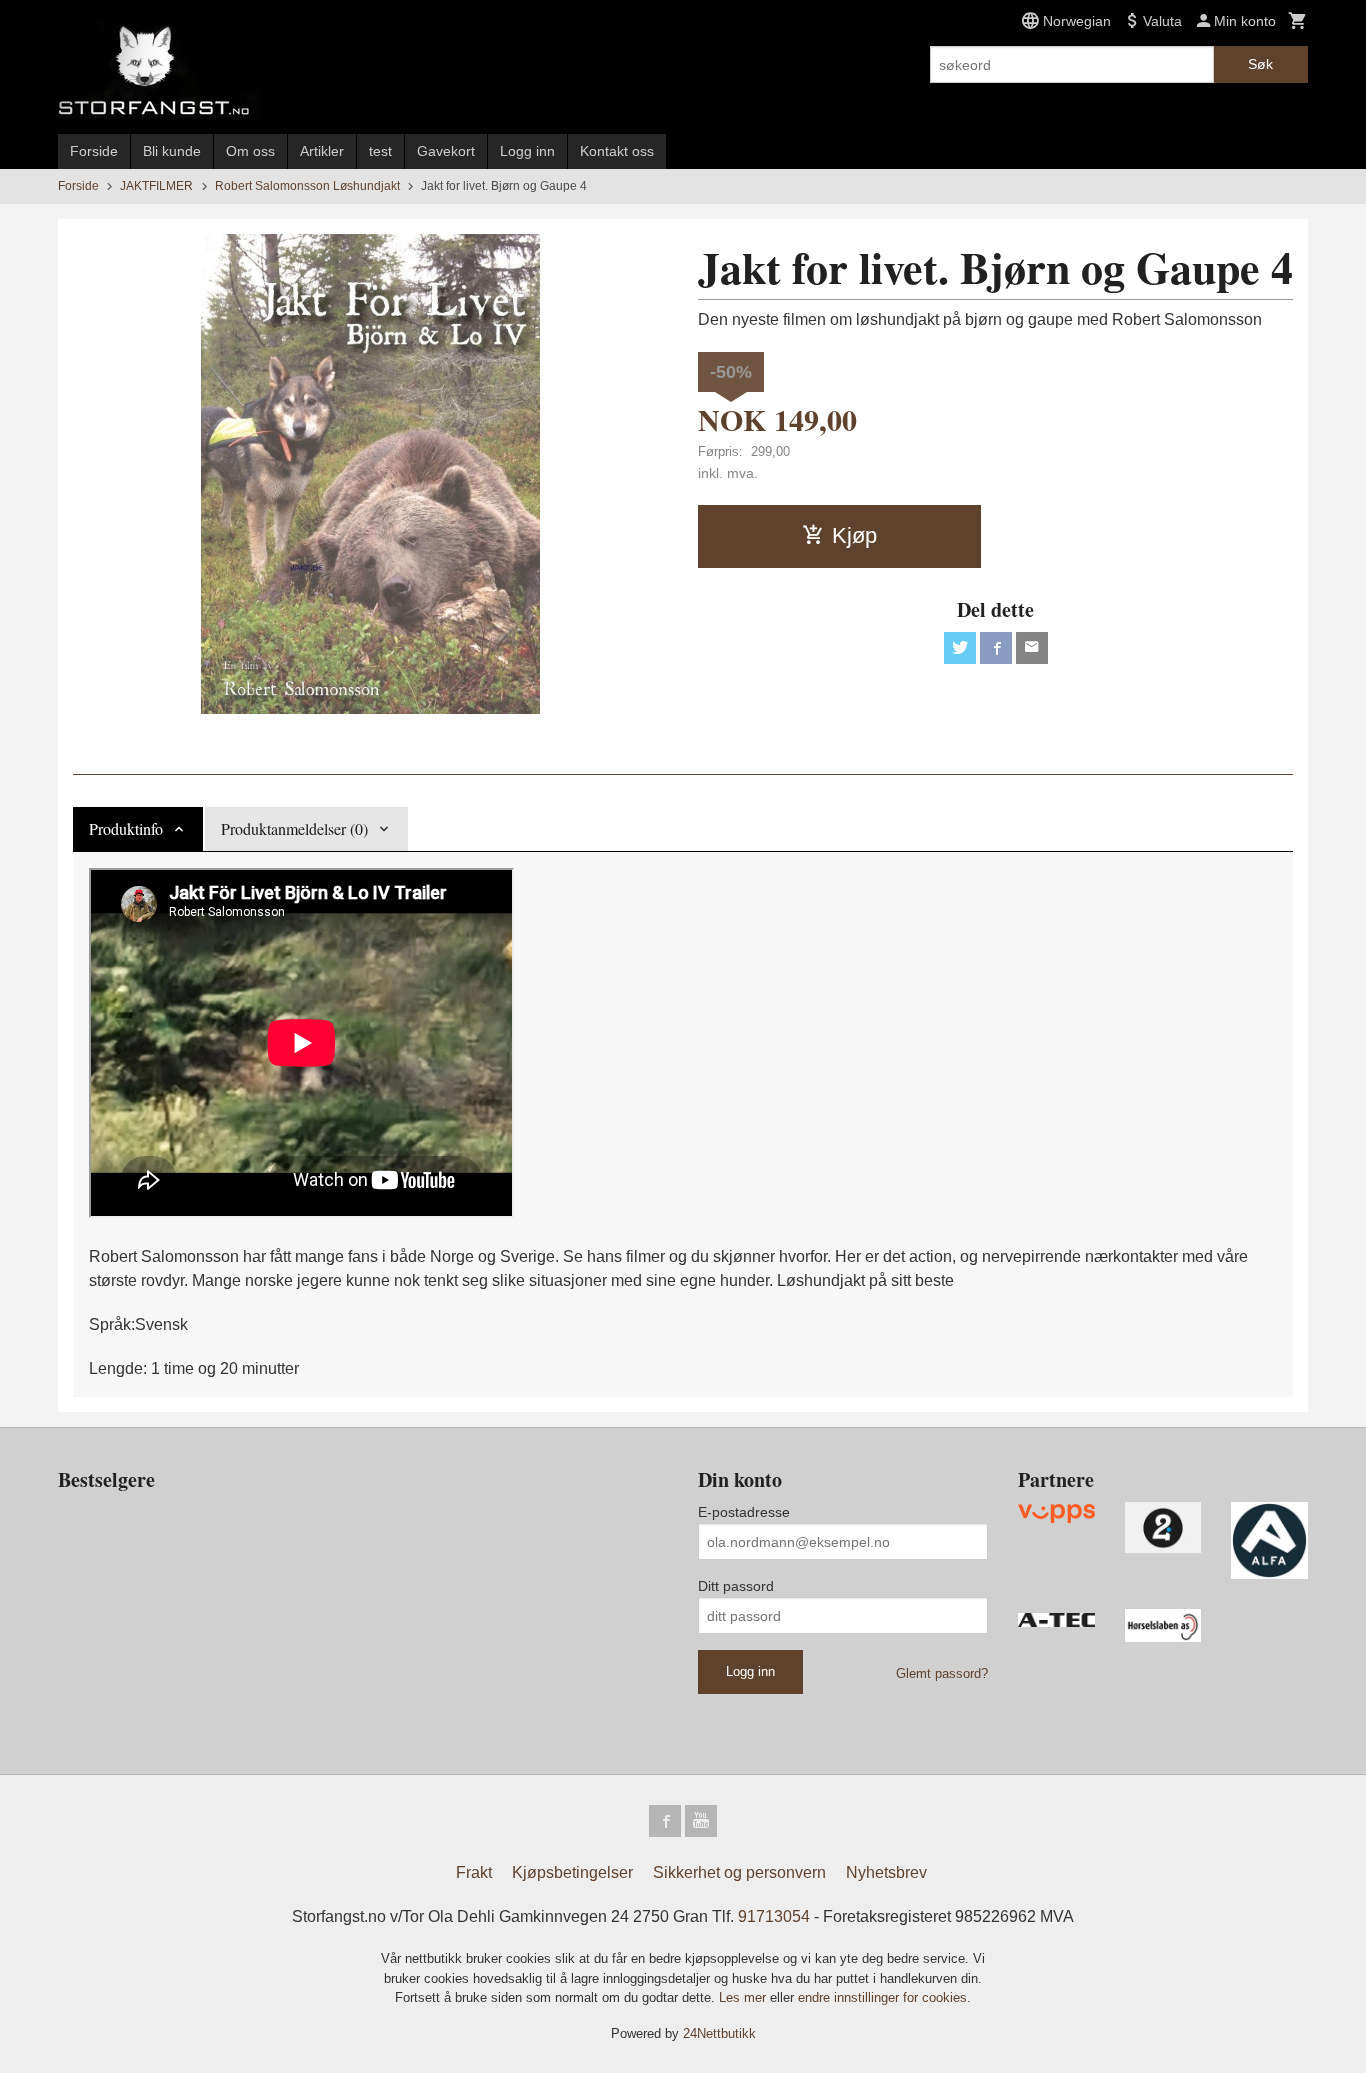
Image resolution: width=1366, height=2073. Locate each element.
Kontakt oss (617, 151)
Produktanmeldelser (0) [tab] (294, 828)
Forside (94, 151)
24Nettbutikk (719, 2033)
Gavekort (446, 151)
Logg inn (527, 151)
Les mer (744, 1997)
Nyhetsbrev (886, 1872)
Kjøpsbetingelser (572, 1872)
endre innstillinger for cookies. (884, 1997)
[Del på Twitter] (960, 648)
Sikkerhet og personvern (739, 1872)
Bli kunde (172, 151)
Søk (1260, 64)
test (380, 151)
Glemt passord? (942, 1673)
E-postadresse (744, 1512)
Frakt (474, 1872)
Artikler (322, 151)
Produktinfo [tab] (126, 828)
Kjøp (854, 535)
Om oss (250, 151)
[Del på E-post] (1032, 648)
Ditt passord (736, 1586)
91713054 (774, 1916)
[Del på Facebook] (996, 648)
